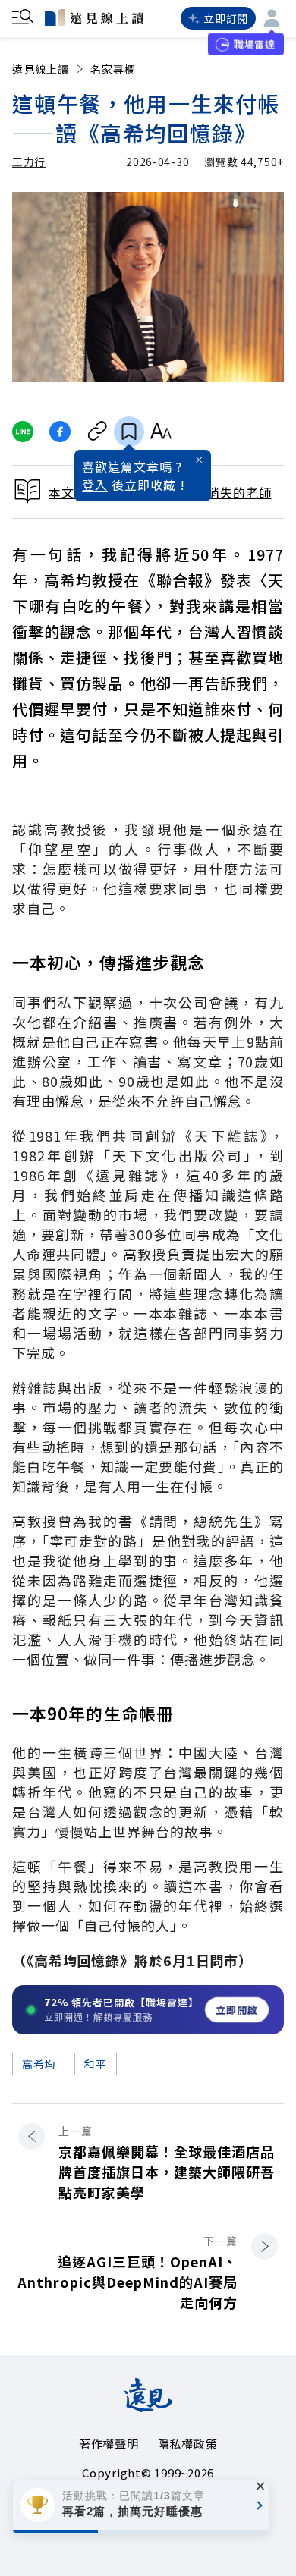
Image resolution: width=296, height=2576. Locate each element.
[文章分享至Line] (22, 432)
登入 (95, 485)
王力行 (29, 162)
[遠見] (148, 2407)
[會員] (272, 18)
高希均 (39, 2064)
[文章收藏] (129, 432)
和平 (95, 2064)
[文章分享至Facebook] (60, 432)
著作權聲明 (109, 2444)
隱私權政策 (188, 2444)
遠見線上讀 (41, 69)
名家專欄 (113, 69)
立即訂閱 (226, 18)
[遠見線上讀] (94, 17)
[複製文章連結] (98, 432)
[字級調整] (161, 432)
